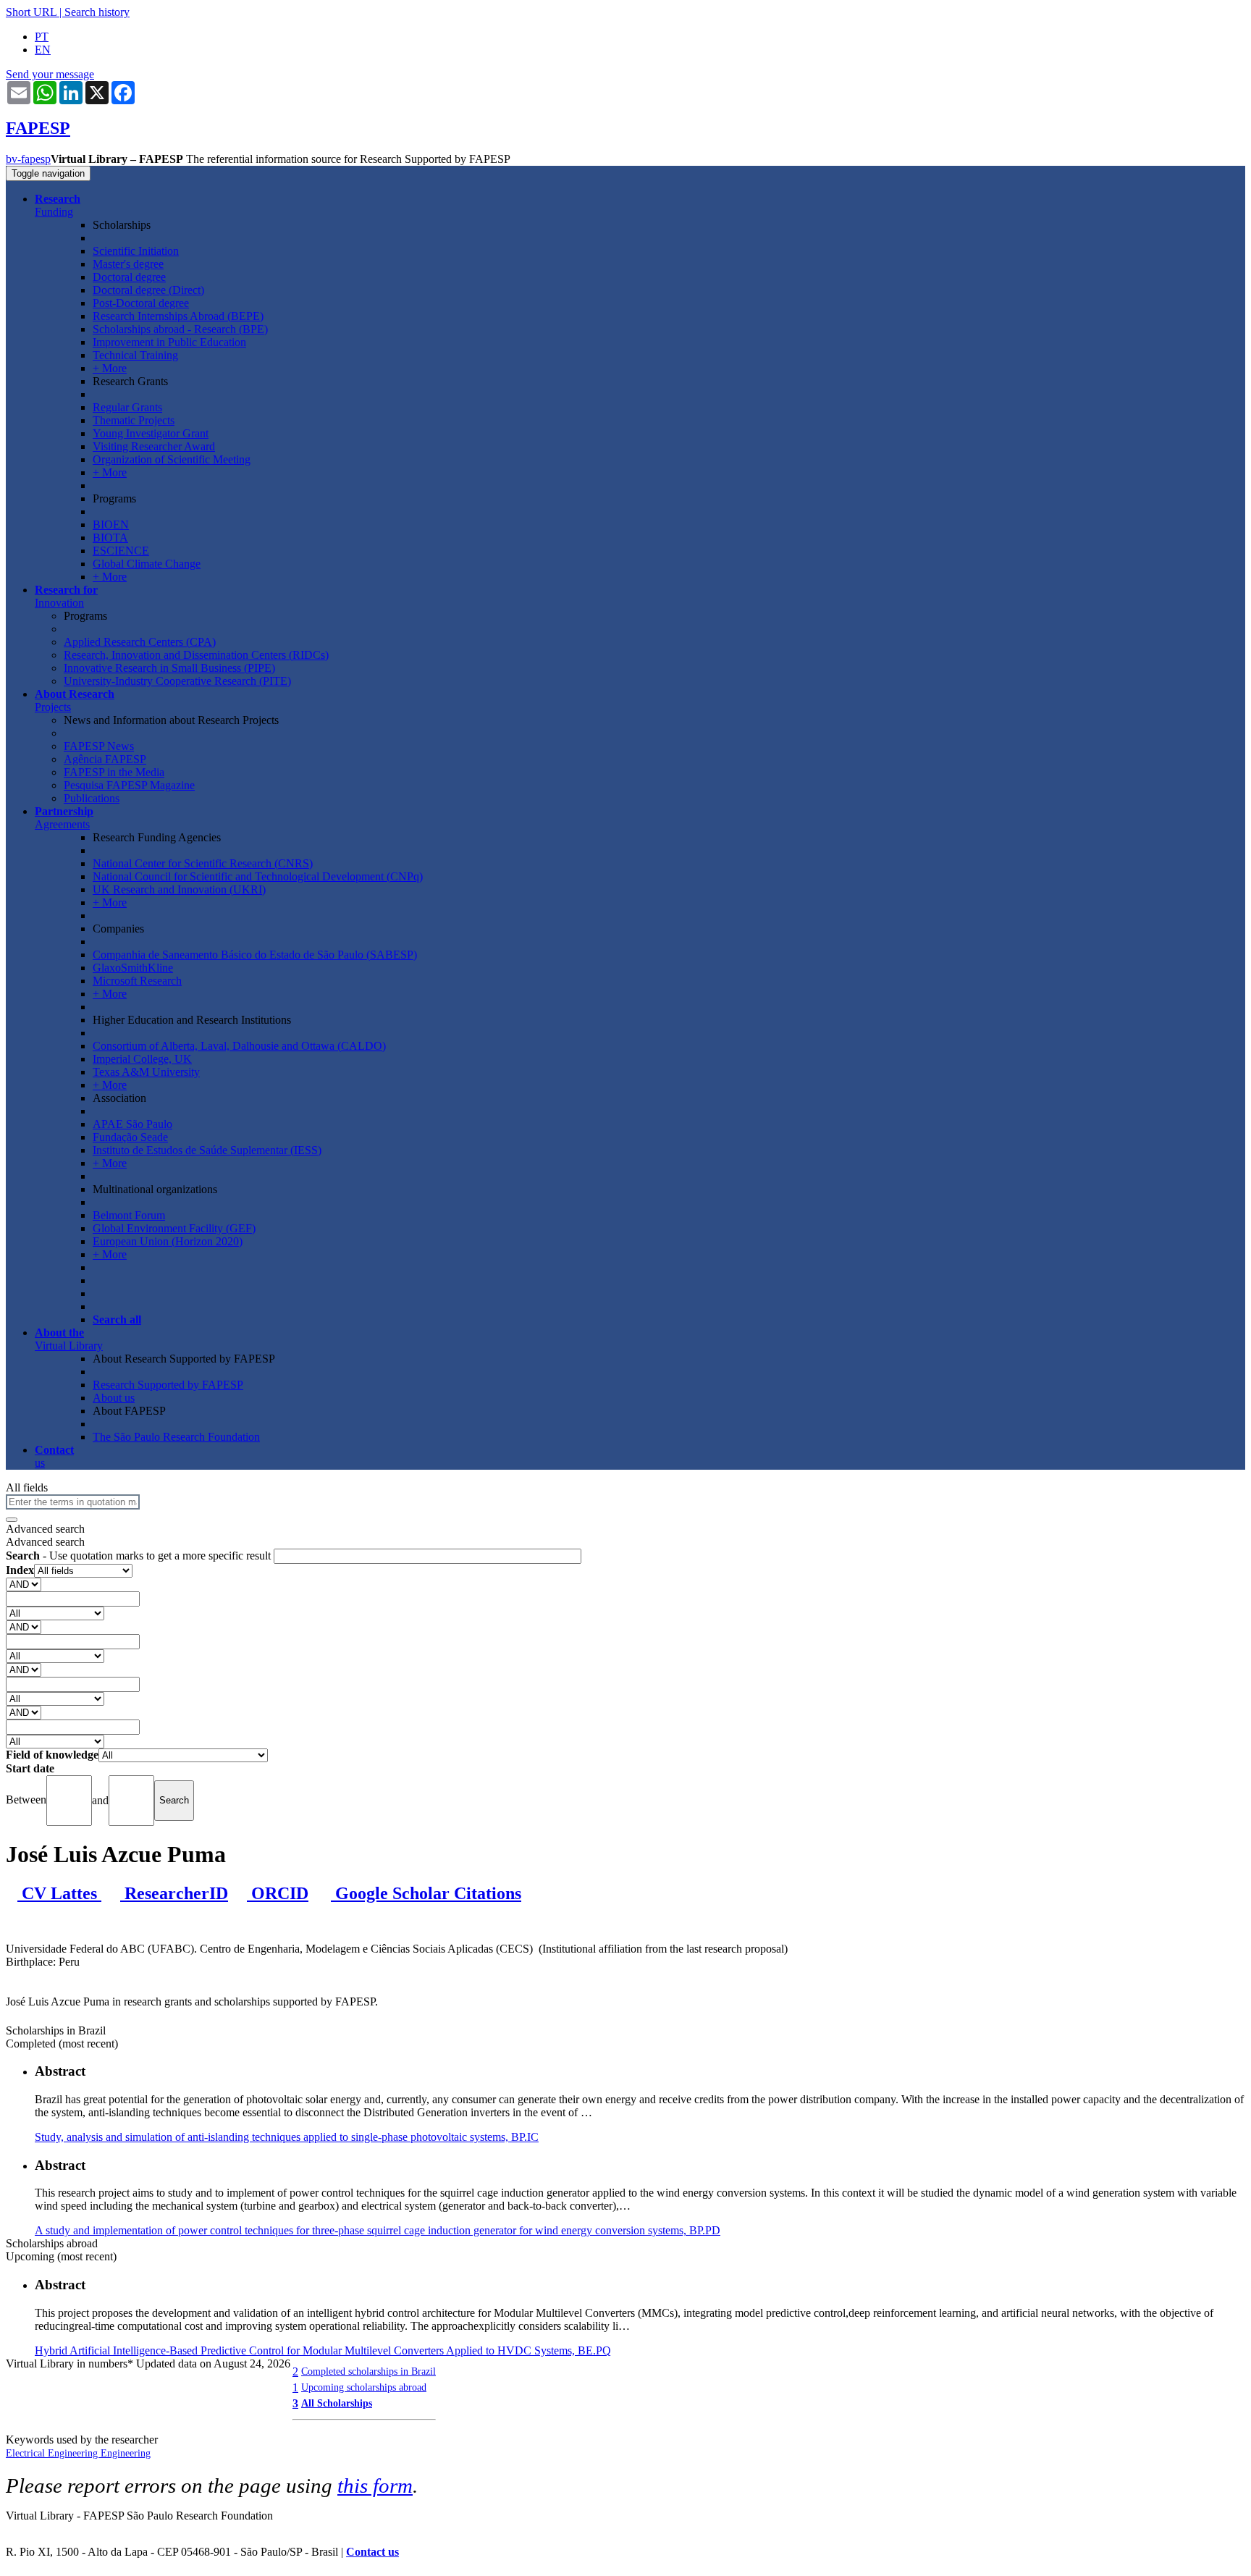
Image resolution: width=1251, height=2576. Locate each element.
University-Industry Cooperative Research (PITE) (177, 681)
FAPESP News (99, 746)
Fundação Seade (130, 1137)
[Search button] (12, 1520)
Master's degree (128, 264)
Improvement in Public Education (169, 342)
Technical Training (135, 355)
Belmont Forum (129, 1215)
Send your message (50, 74)
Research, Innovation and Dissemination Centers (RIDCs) (196, 655)
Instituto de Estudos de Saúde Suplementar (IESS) (207, 1150)
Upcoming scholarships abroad (364, 2387)
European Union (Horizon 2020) (168, 1241)
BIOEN (111, 525)
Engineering (126, 2453)
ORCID (278, 1893)
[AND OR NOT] (24, 1584)
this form (375, 2485)
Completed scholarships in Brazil (368, 2371)
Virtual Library (69, 1339)
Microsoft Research (137, 981)
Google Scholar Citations (426, 1893)
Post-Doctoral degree (141, 303)
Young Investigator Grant (151, 433)
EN (43, 50)
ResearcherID (174, 1893)
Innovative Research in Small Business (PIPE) (169, 668)
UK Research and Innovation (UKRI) (179, 889)
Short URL (31, 12)
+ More (110, 368)
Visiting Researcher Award (154, 446)
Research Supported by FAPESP (168, 1385)
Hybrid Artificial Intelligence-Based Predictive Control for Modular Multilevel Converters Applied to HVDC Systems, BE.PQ (323, 2350)
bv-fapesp (28, 159)
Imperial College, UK (142, 1059)
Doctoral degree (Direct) (148, 290)
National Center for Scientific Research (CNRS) (203, 863)
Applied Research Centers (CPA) (140, 642)
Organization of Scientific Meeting (172, 459)
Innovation (66, 596)
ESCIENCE (121, 551)
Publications (92, 798)
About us (114, 1398)
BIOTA (110, 538)
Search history (97, 12)
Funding (58, 205)
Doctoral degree (129, 277)
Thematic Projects (134, 420)
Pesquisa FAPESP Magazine (129, 785)
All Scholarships (337, 2403)
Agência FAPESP (105, 759)
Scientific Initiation (136, 251)
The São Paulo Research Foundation (176, 1437)
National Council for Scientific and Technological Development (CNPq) (258, 876)
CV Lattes (59, 1893)
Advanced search (45, 1529)
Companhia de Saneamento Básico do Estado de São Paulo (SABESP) (255, 955)
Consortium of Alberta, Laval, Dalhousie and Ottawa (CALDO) (239, 1046)
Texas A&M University (146, 1072)
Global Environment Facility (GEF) (174, 1228)
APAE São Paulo (132, 1124)
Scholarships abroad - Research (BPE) (180, 329)
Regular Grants (127, 407)
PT (42, 37)
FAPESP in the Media (114, 772)
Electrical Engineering (53, 2453)
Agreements (64, 818)
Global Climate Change (147, 564)
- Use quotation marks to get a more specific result (140, 1556)
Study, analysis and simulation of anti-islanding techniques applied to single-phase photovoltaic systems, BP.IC (287, 2137)
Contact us (372, 2552)
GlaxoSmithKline (133, 968)
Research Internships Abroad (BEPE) (178, 316)
